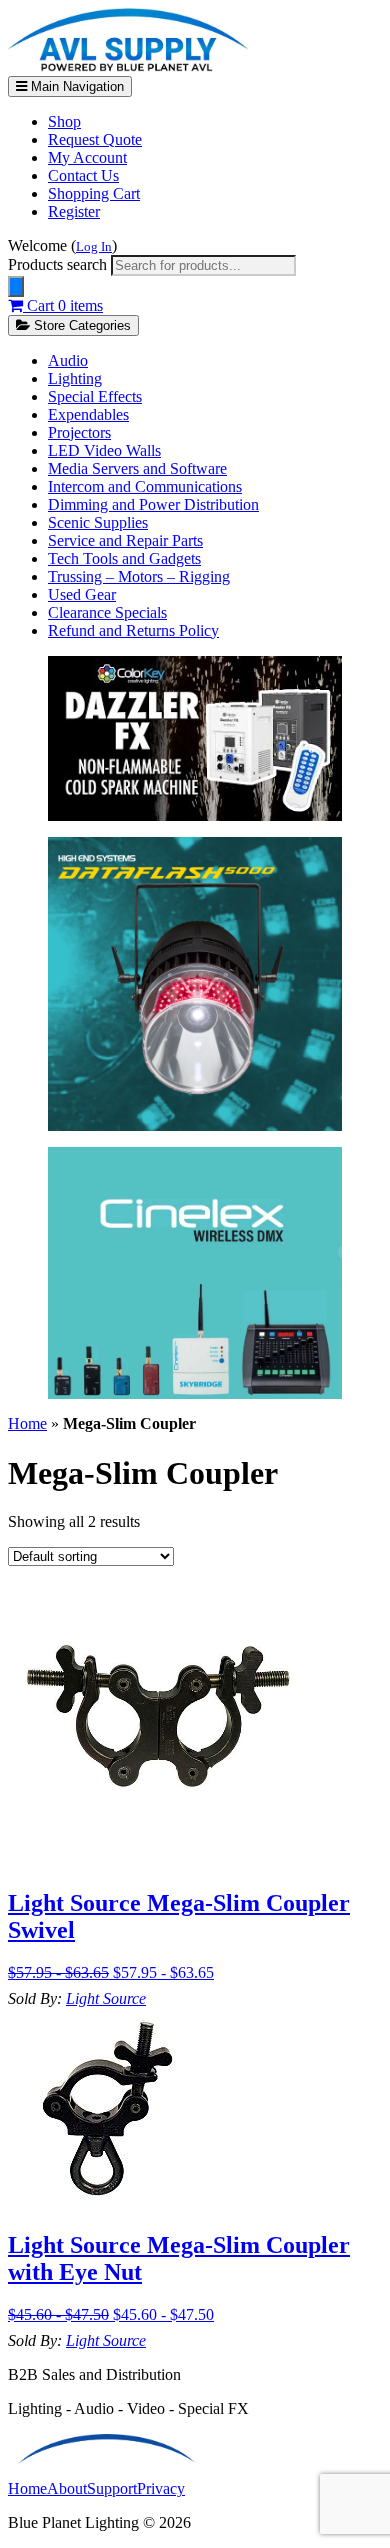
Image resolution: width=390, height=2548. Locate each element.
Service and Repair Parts (125, 540)
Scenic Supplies (98, 522)
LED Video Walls (104, 450)
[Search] (16, 286)
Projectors (79, 432)
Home (27, 1423)
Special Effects (95, 396)
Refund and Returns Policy (133, 630)
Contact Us (83, 175)
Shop (64, 121)
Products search (59, 264)
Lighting (75, 378)
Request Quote (95, 139)
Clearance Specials (107, 612)
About (67, 2488)
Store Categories (80, 325)
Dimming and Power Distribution (153, 504)
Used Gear (82, 594)
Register (74, 211)
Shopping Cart (94, 193)
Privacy (161, 2488)
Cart (63, 305)
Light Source (106, 1998)
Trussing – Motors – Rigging (139, 576)
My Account (87, 157)
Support (112, 2488)
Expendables (88, 414)
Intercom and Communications (145, 486)
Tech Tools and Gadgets (124, 558)
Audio (68, 360)
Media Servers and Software (137, 468)
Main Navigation (75, 86)
